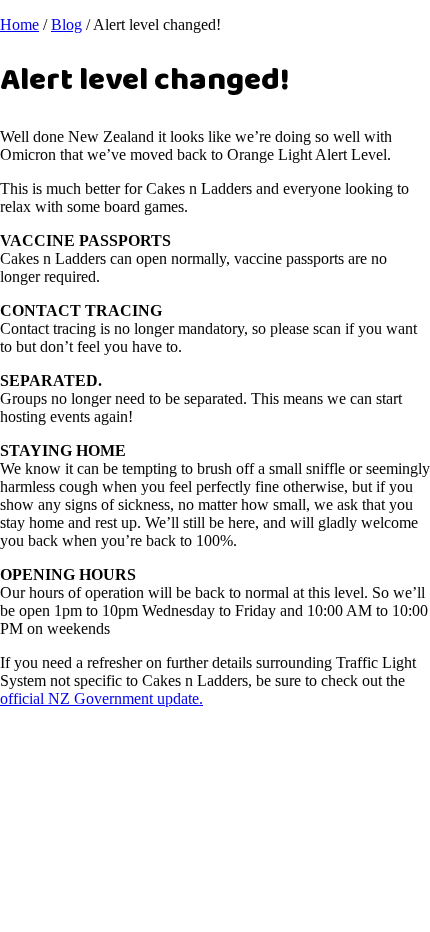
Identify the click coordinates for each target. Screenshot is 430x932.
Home (19, 24)
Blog (66, 24)
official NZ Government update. (101, 698)
